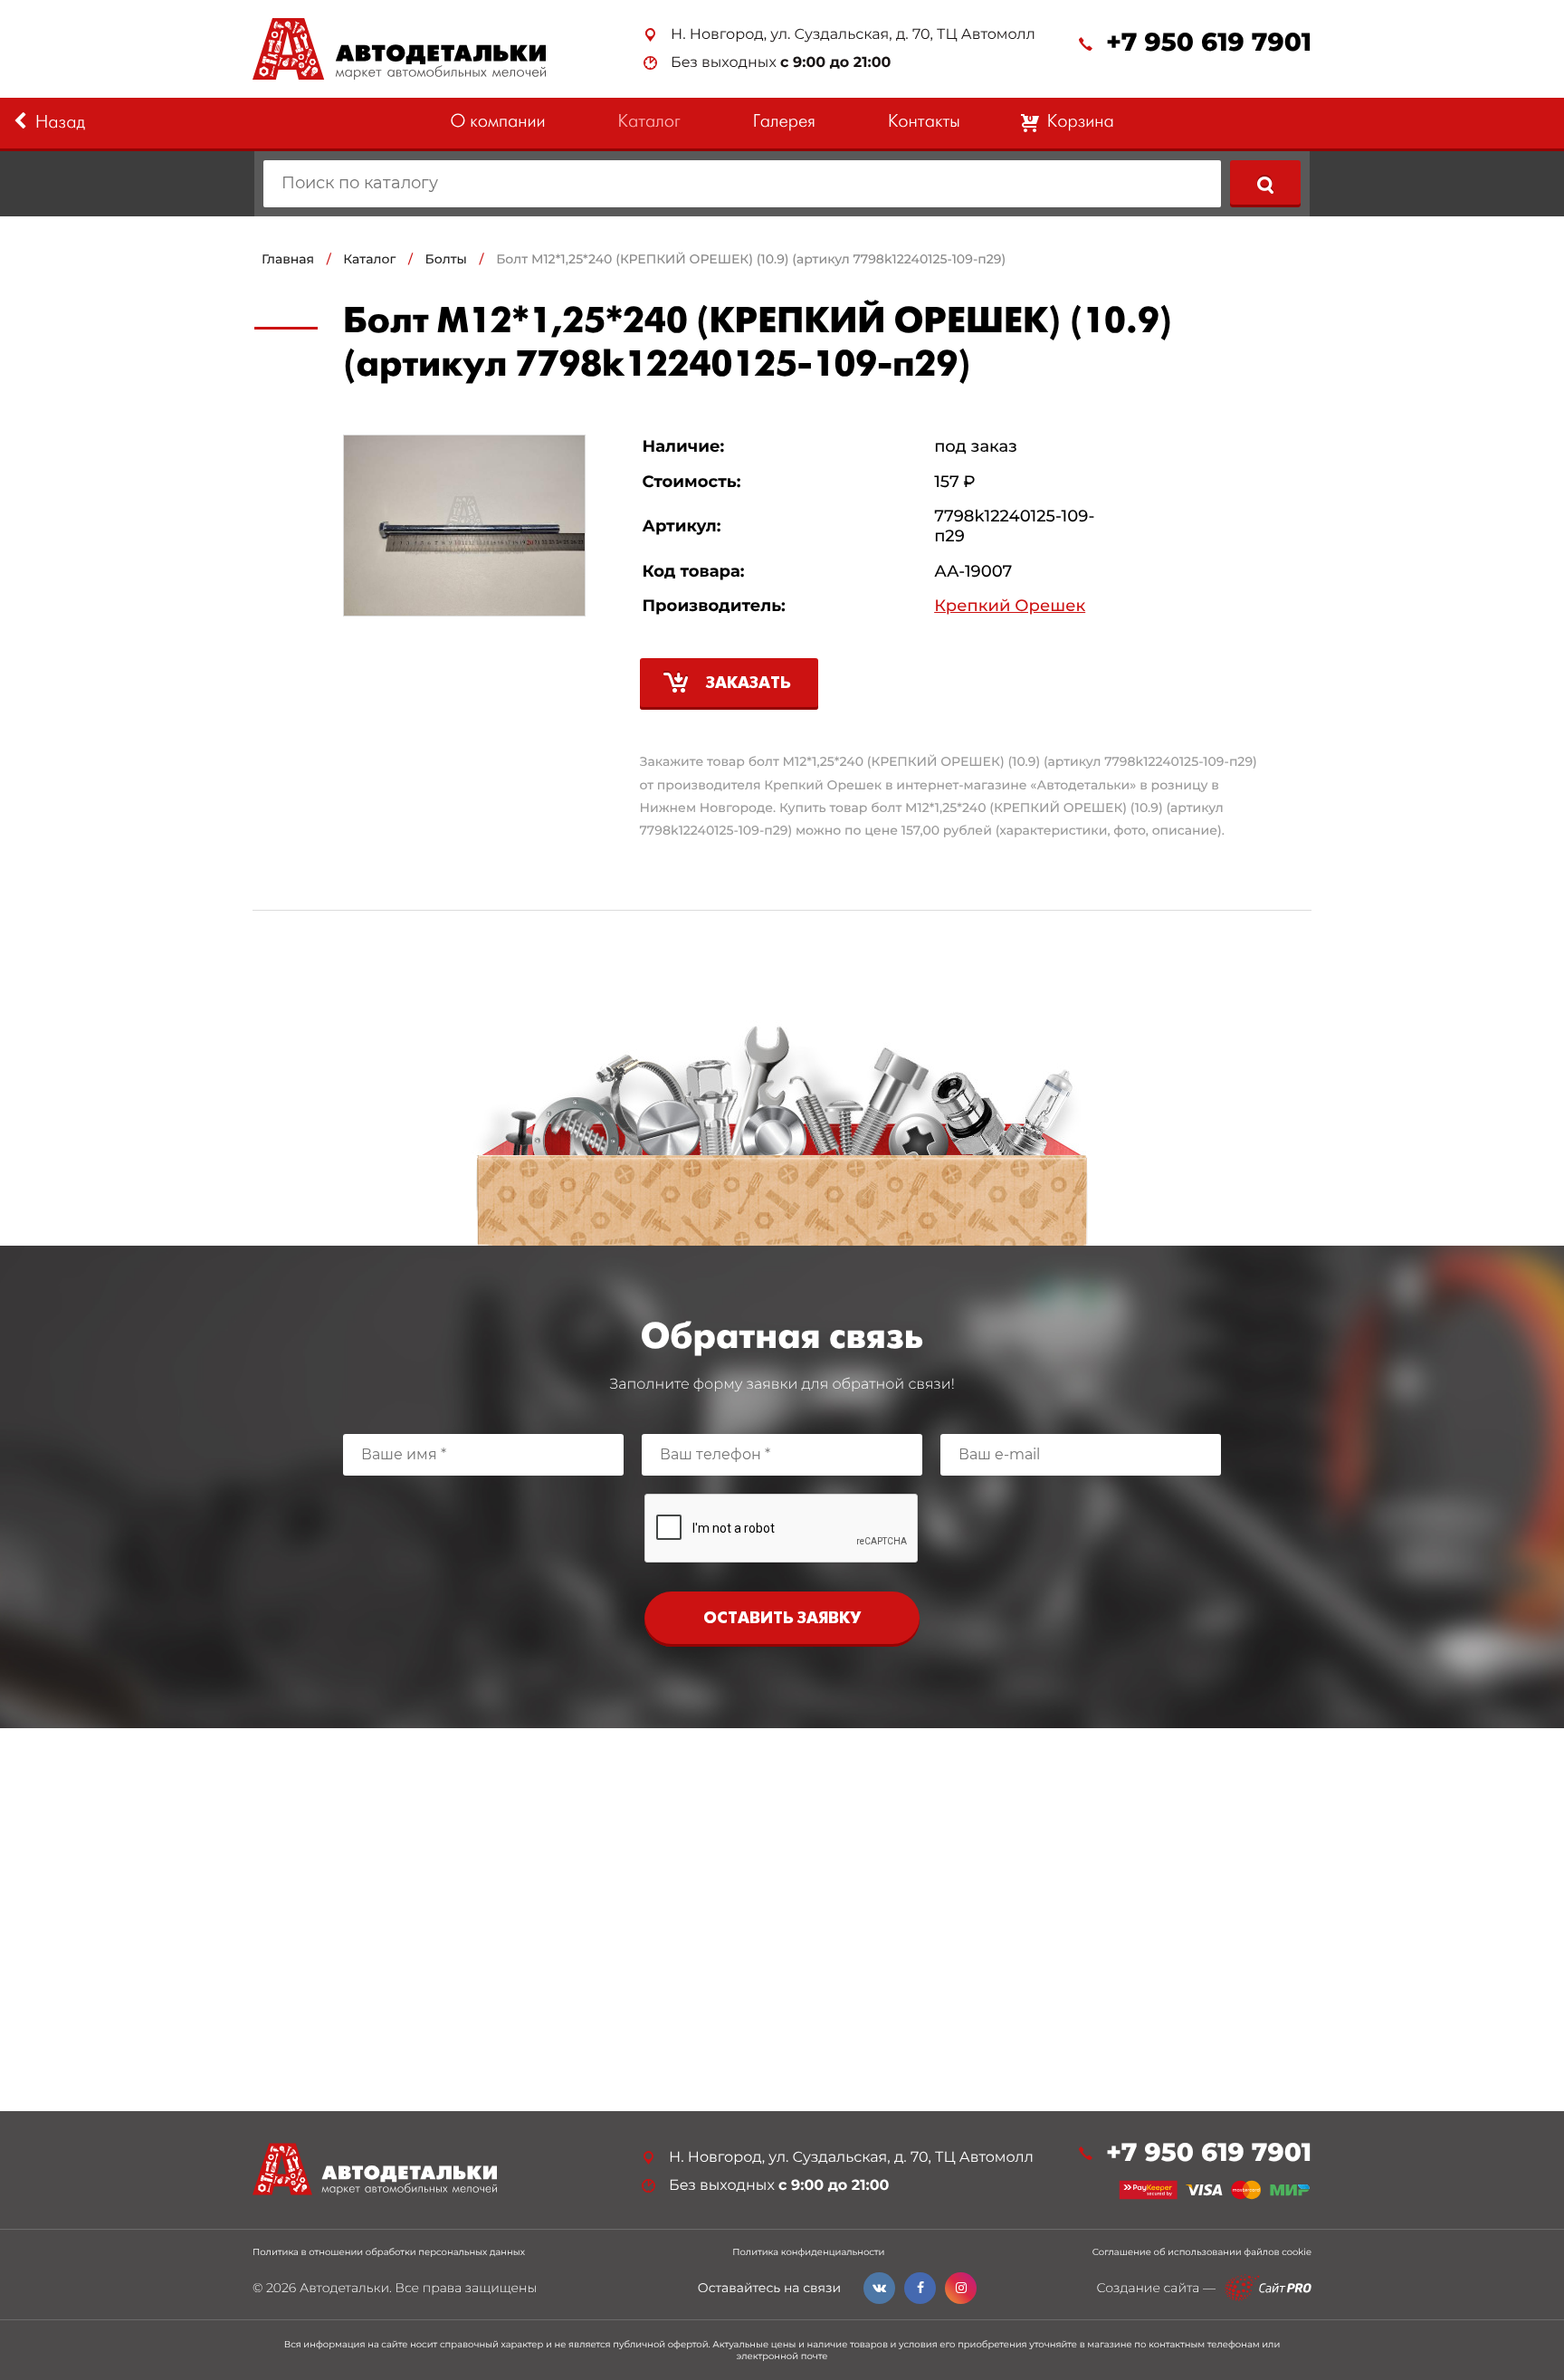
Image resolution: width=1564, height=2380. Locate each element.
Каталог (649, 123)
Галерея (784, 123)
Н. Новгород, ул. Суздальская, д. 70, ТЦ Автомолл (853, 35)
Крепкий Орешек (1010, 606)
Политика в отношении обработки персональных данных (389, 2252)
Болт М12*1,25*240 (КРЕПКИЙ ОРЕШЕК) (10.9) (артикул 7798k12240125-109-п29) (751, 259)
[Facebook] (920, 2288)
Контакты (924, 123)
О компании (497, 123)
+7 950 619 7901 (1209, 43)
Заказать (749, 684)
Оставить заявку (782, 1619)
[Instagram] (961, 2288)
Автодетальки (344, 2288)
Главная (288, 259)
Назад (60, 124)
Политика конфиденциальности (808, 2252)
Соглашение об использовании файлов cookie (1202, 2252)
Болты (446, 259)
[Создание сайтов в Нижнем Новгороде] (1268, 2288)
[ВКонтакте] (879, 2288)
